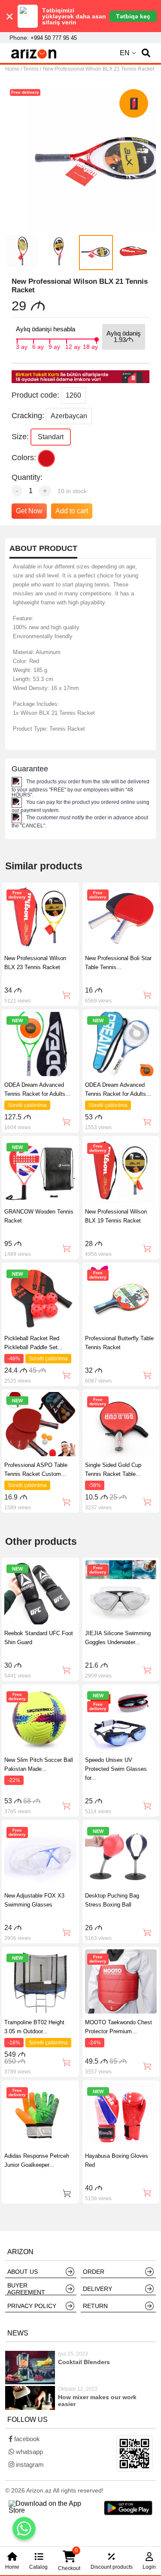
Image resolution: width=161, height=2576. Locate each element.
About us (23, 2272)
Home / (14, 69)
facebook (26, 2439)
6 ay (38, 346)
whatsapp (29, 2452)
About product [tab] (43, 549)
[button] (146, 53)
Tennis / (32, 69)
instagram (29, 2464)
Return (95, 2306)
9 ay (54, 346)
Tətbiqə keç (133, 16)
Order (94, 2272)
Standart (51, 437)
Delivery (97, 2289)
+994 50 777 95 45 (54, 38)
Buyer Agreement (26, 2289)
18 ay (90, 346)
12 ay (73, 346)
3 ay (22, 346)
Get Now (29, 511)
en (125, 53)
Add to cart (72, 511)
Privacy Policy (32, 2306)
